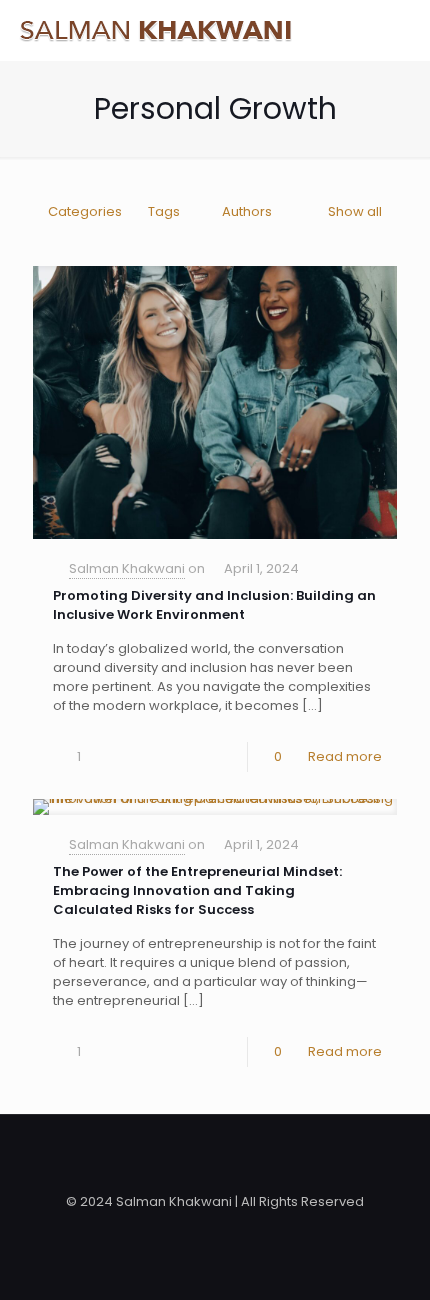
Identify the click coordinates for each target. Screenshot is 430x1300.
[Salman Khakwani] (155, 30)
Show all (355, 211)
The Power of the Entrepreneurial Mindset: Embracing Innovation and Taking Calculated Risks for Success (197, 890)
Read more (345, 756)
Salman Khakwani (127, 568)
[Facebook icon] (194, 1229)
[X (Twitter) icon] (215, 1229)
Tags (164, 211)
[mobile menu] (403, 30)
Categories (85, 211)
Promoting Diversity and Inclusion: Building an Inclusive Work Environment (214, 605)
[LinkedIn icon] (236, 1229)
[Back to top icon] (215, 1156)
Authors (247, 211)
